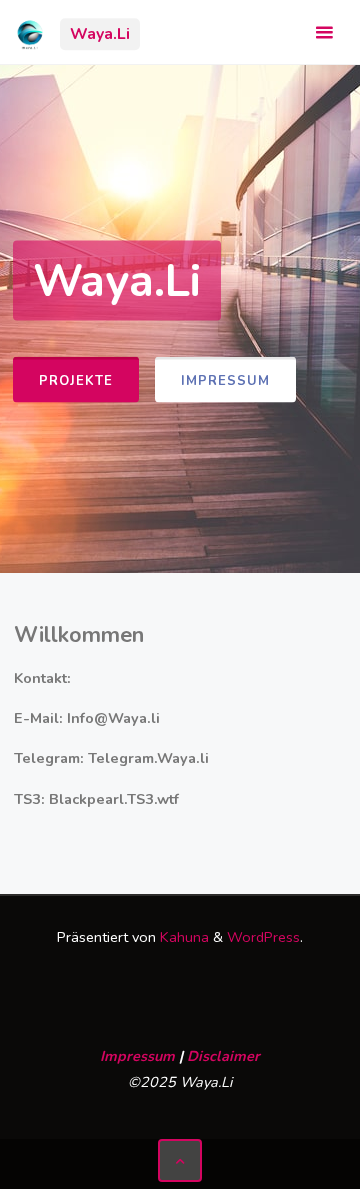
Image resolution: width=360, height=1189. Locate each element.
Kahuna (182, 937)
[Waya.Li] (29, 32)
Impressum (225, 380)
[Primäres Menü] (324, 32)
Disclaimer (223, 1056)
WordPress (263, 937)
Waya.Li (100, 34)
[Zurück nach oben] (179, 1160)
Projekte (76, 380)
